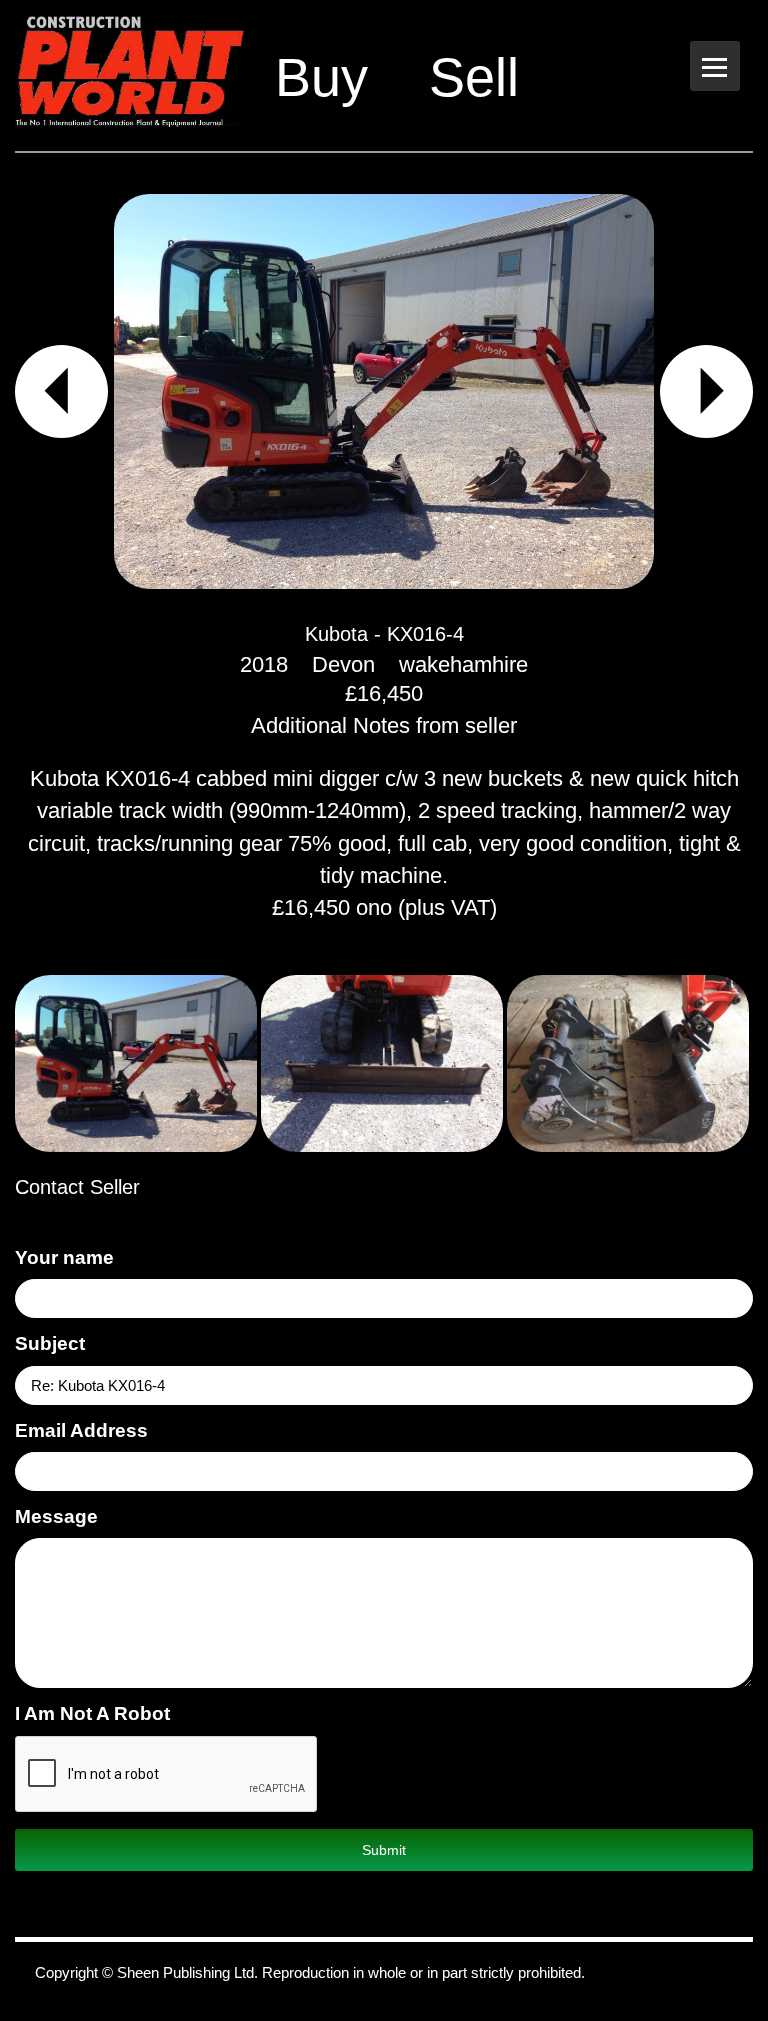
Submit (384, 1850)
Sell (474, 77)
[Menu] (715, 66)
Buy (321, 77)
